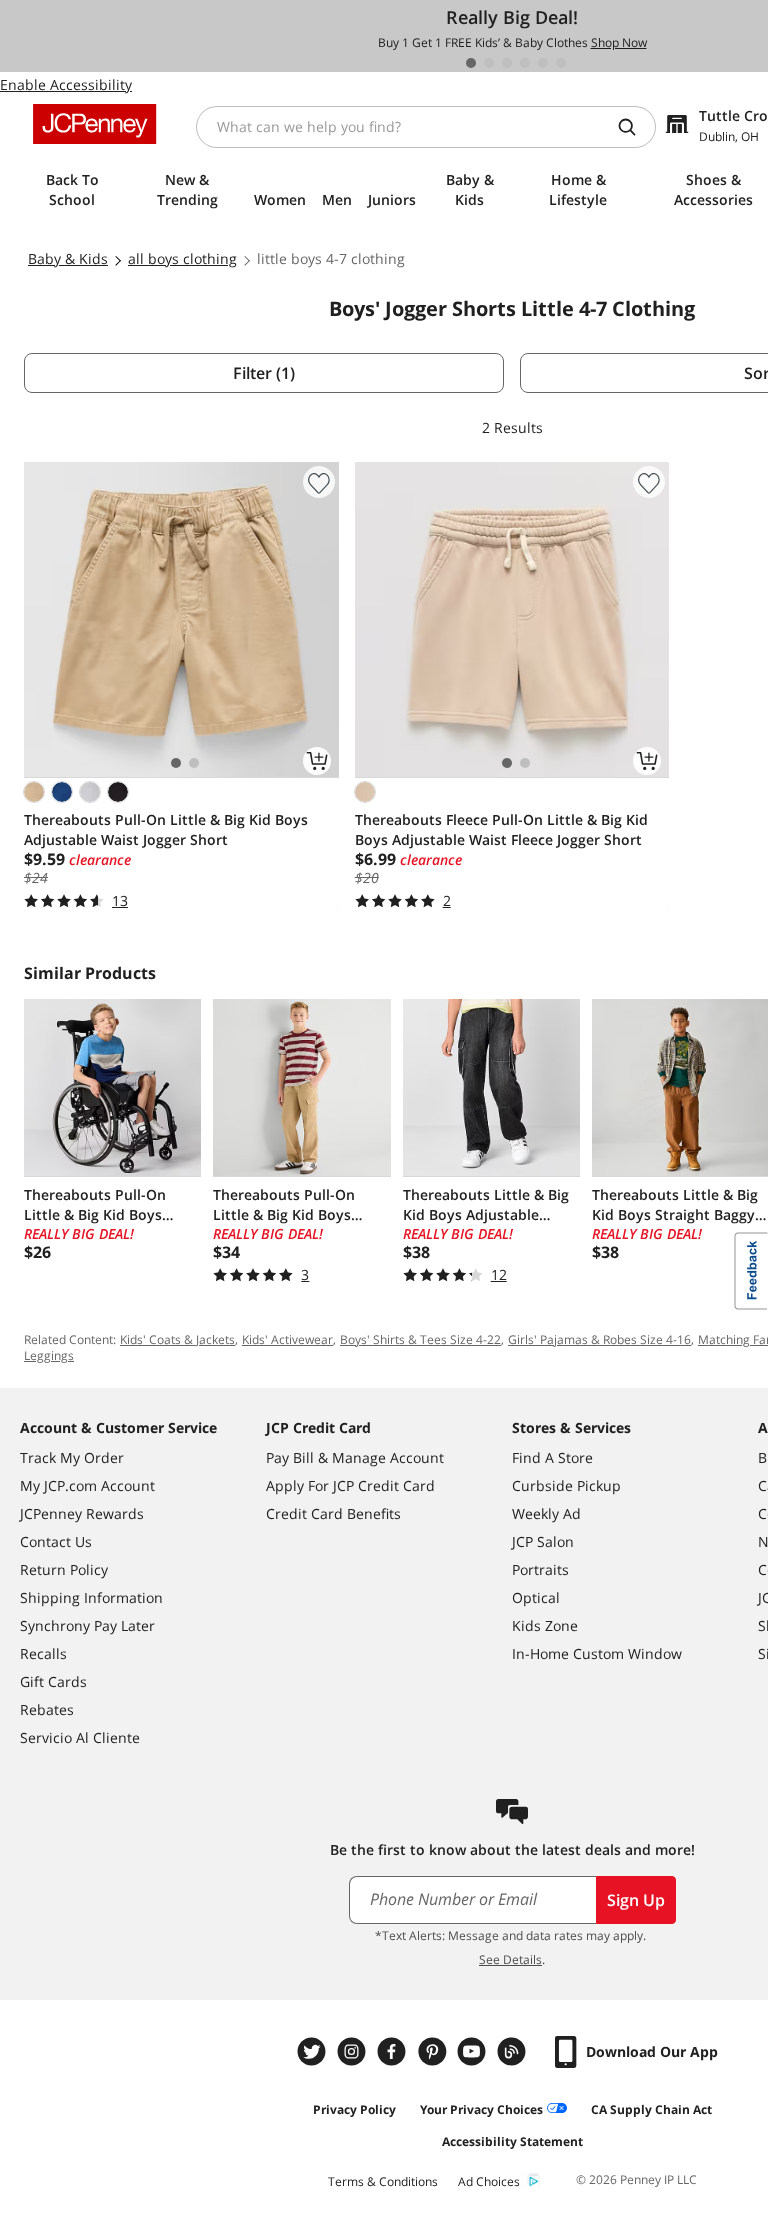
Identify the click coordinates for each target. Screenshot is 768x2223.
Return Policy (64, 1569)
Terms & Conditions (383, 2181)
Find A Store (552, 1457)
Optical (536, 1597)
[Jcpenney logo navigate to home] (94, 124)
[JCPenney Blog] (514, 2051)
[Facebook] (394, 2051)
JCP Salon (543, 1541)
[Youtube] (474, 2051)
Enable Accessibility (66, 84)
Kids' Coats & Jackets (177, 1339)
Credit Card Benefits (333, 1513)
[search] (635, 127)
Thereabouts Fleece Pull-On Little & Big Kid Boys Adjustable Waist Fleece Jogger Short (501, 829)
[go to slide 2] (489, 63)
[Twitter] (314, 2051)
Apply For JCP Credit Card (350, 1485)
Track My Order (72, 1457)
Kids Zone (545, 1625)
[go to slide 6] (561, 63)
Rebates (47, 1709)
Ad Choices (489, 2181)
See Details (510, 1959)
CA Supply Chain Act (651, 2109)
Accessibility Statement (512, 2141)
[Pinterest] (434, 2051)
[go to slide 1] (471, 63)
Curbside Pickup (566, 1485)
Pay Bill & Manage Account (355, 1457)
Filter (264, 373)
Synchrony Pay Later (87, 1625)
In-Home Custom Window (597, 1653)
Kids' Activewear (287, 1339)
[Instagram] (354, 2051)
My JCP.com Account (87, 1485)
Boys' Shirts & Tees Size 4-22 (420, 1339)
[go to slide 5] (543, 63)
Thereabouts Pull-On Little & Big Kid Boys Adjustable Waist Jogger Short (166, 829)
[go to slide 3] (507, 63)
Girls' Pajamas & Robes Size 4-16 (599, 1339)
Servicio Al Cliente (80, 1737)
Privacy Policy (354, 2109)
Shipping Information (91, 1597)
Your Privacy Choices (481, 2109)
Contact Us (56, 1541)
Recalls (43, 1653)
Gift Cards (53, 1681)
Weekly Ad (546, 1513)
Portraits (540, 1569)
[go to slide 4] (525, 63)
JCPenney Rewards (82, 1513)
